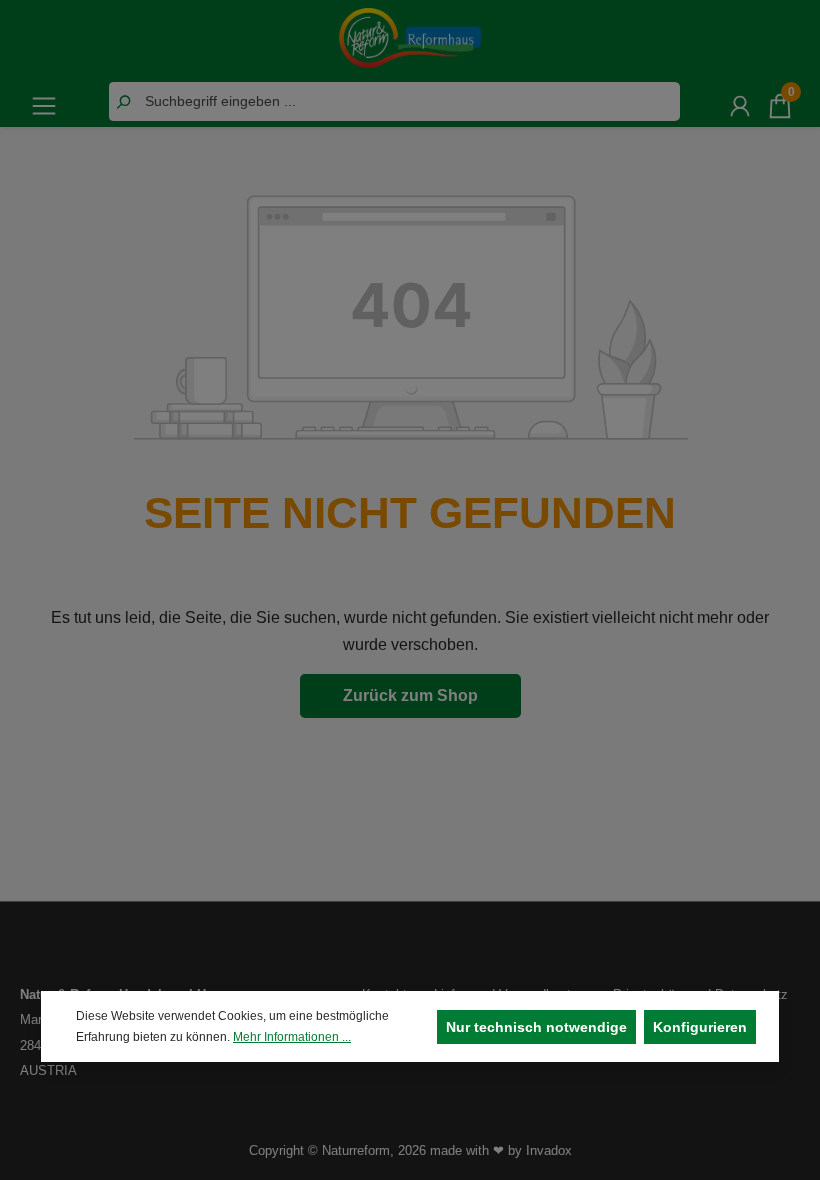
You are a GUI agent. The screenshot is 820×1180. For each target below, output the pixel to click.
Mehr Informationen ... (292, 1037)
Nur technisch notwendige (536, 1027)
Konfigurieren (700, 1027)
